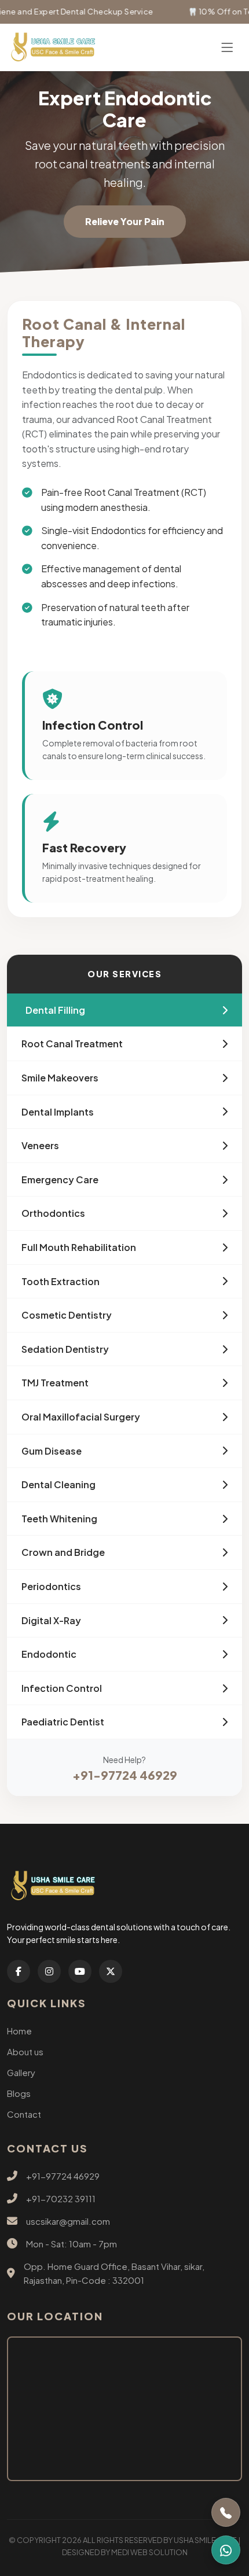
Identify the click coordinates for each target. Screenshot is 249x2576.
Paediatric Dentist (63, 1722)
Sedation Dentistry (65, 1349)
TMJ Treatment (55, 1383)
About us (25, 2051)
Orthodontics (53, 1213)
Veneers (40, 1145)
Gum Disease (52, 1451)
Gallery (21, 2072)
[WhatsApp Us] (226, 2550)
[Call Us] (226, 2512)
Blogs (19, 2093)
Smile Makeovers (60, 1078)
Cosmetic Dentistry (67, 1315)
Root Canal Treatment (72, 1044)
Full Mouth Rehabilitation (79, 1247)
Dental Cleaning (58, 1484)
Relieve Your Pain (125, 221)
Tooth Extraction (61, 1281)
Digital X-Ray (51, 1620)
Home (19, 2031)
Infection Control (62, 1688)
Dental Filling (55, 1010)
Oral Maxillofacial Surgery (81, 1417)
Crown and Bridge (63, 1552)
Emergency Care (60, 1180)
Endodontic (49, 1654)
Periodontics (51, 1586)
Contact (24, 2114)
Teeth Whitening (59, 1519)
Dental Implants (58, 1112)
